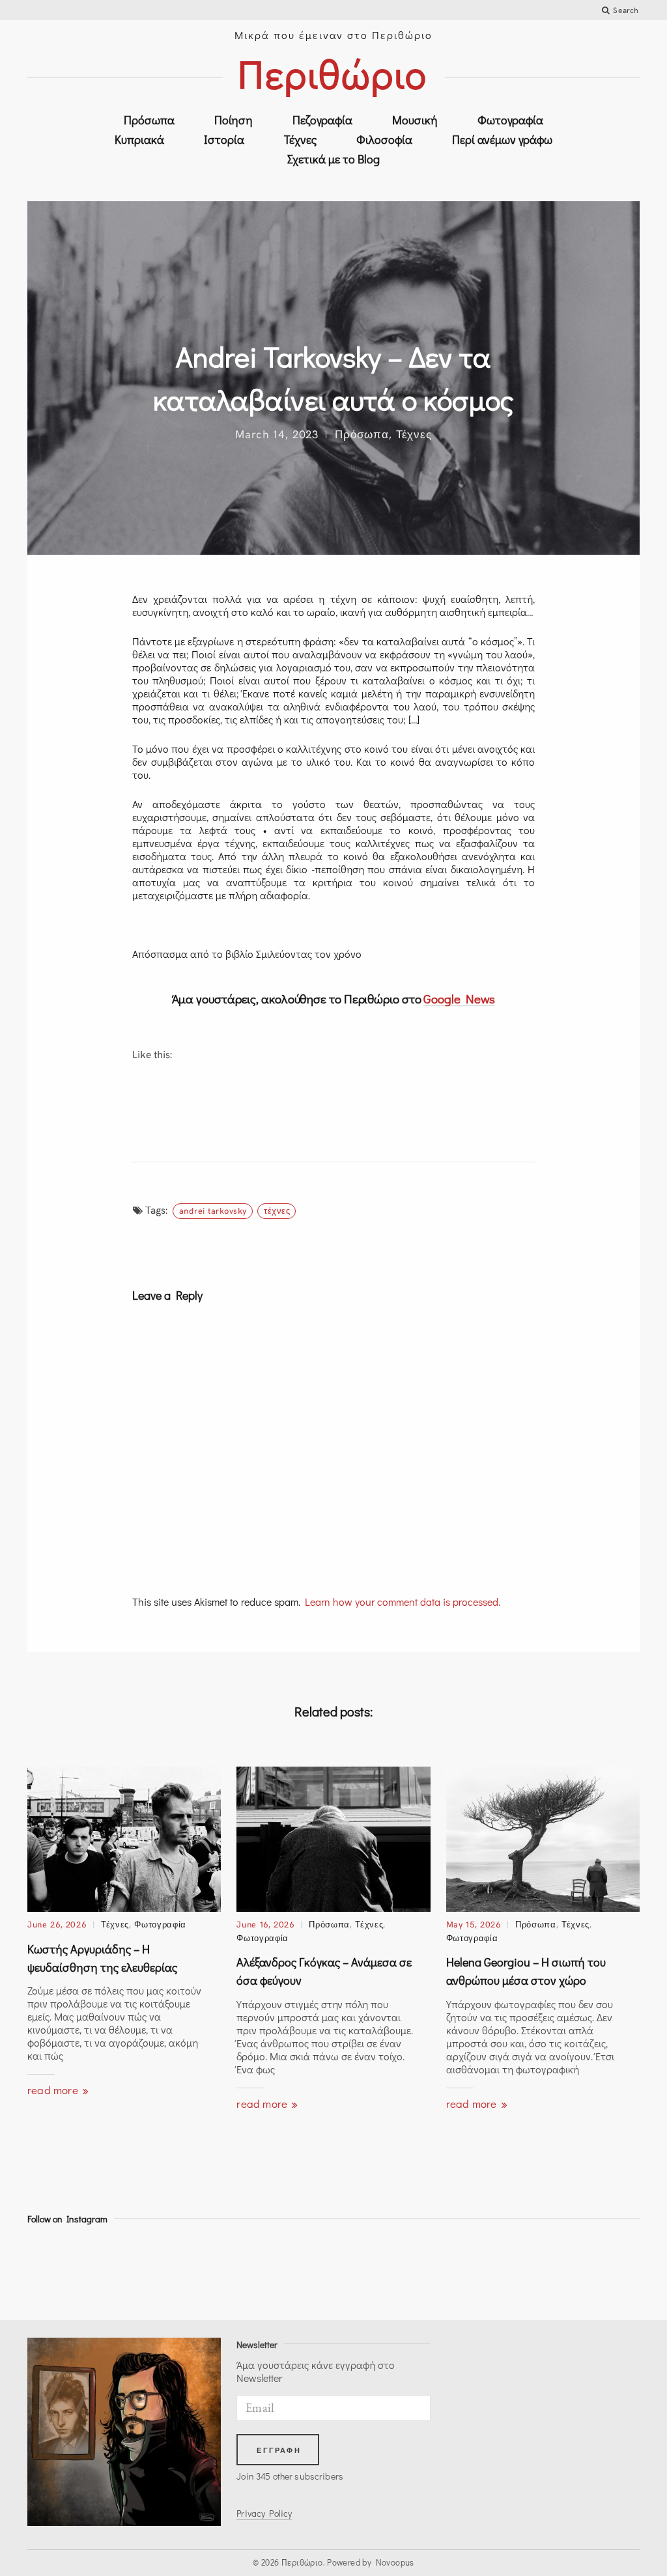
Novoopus (395, 2562)
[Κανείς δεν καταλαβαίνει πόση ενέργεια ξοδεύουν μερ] (218, 2270)
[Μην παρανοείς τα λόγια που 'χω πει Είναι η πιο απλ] (141, 2270)
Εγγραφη (278, 2450)
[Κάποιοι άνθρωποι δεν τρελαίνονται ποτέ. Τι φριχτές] (372, 2270)
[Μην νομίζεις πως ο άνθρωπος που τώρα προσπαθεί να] (449, 2270)
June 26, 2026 (57, 1924)
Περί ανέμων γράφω (502, 139)
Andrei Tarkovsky (213, 1211)
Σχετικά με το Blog (333, 159)
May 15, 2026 (474, 1924)
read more (54, 2090)
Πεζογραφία (322, 120)
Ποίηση (234, 120)
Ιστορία (224, 139)
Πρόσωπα (149, 120)
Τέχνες (300, 139)
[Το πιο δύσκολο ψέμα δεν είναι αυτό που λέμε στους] (603, 2270)
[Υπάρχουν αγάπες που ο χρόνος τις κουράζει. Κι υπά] (64, 2270)
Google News (459, 999)
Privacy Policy (264, 2513)
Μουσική (415, 120)
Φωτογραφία (510, 120)
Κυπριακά (139, 139)
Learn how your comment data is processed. (403, 1602)
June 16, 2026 (265, 1924)
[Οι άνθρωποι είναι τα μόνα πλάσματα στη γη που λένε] (526, 2270)
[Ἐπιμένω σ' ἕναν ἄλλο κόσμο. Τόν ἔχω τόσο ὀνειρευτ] (295, 2270)
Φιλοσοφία (384, 139)
